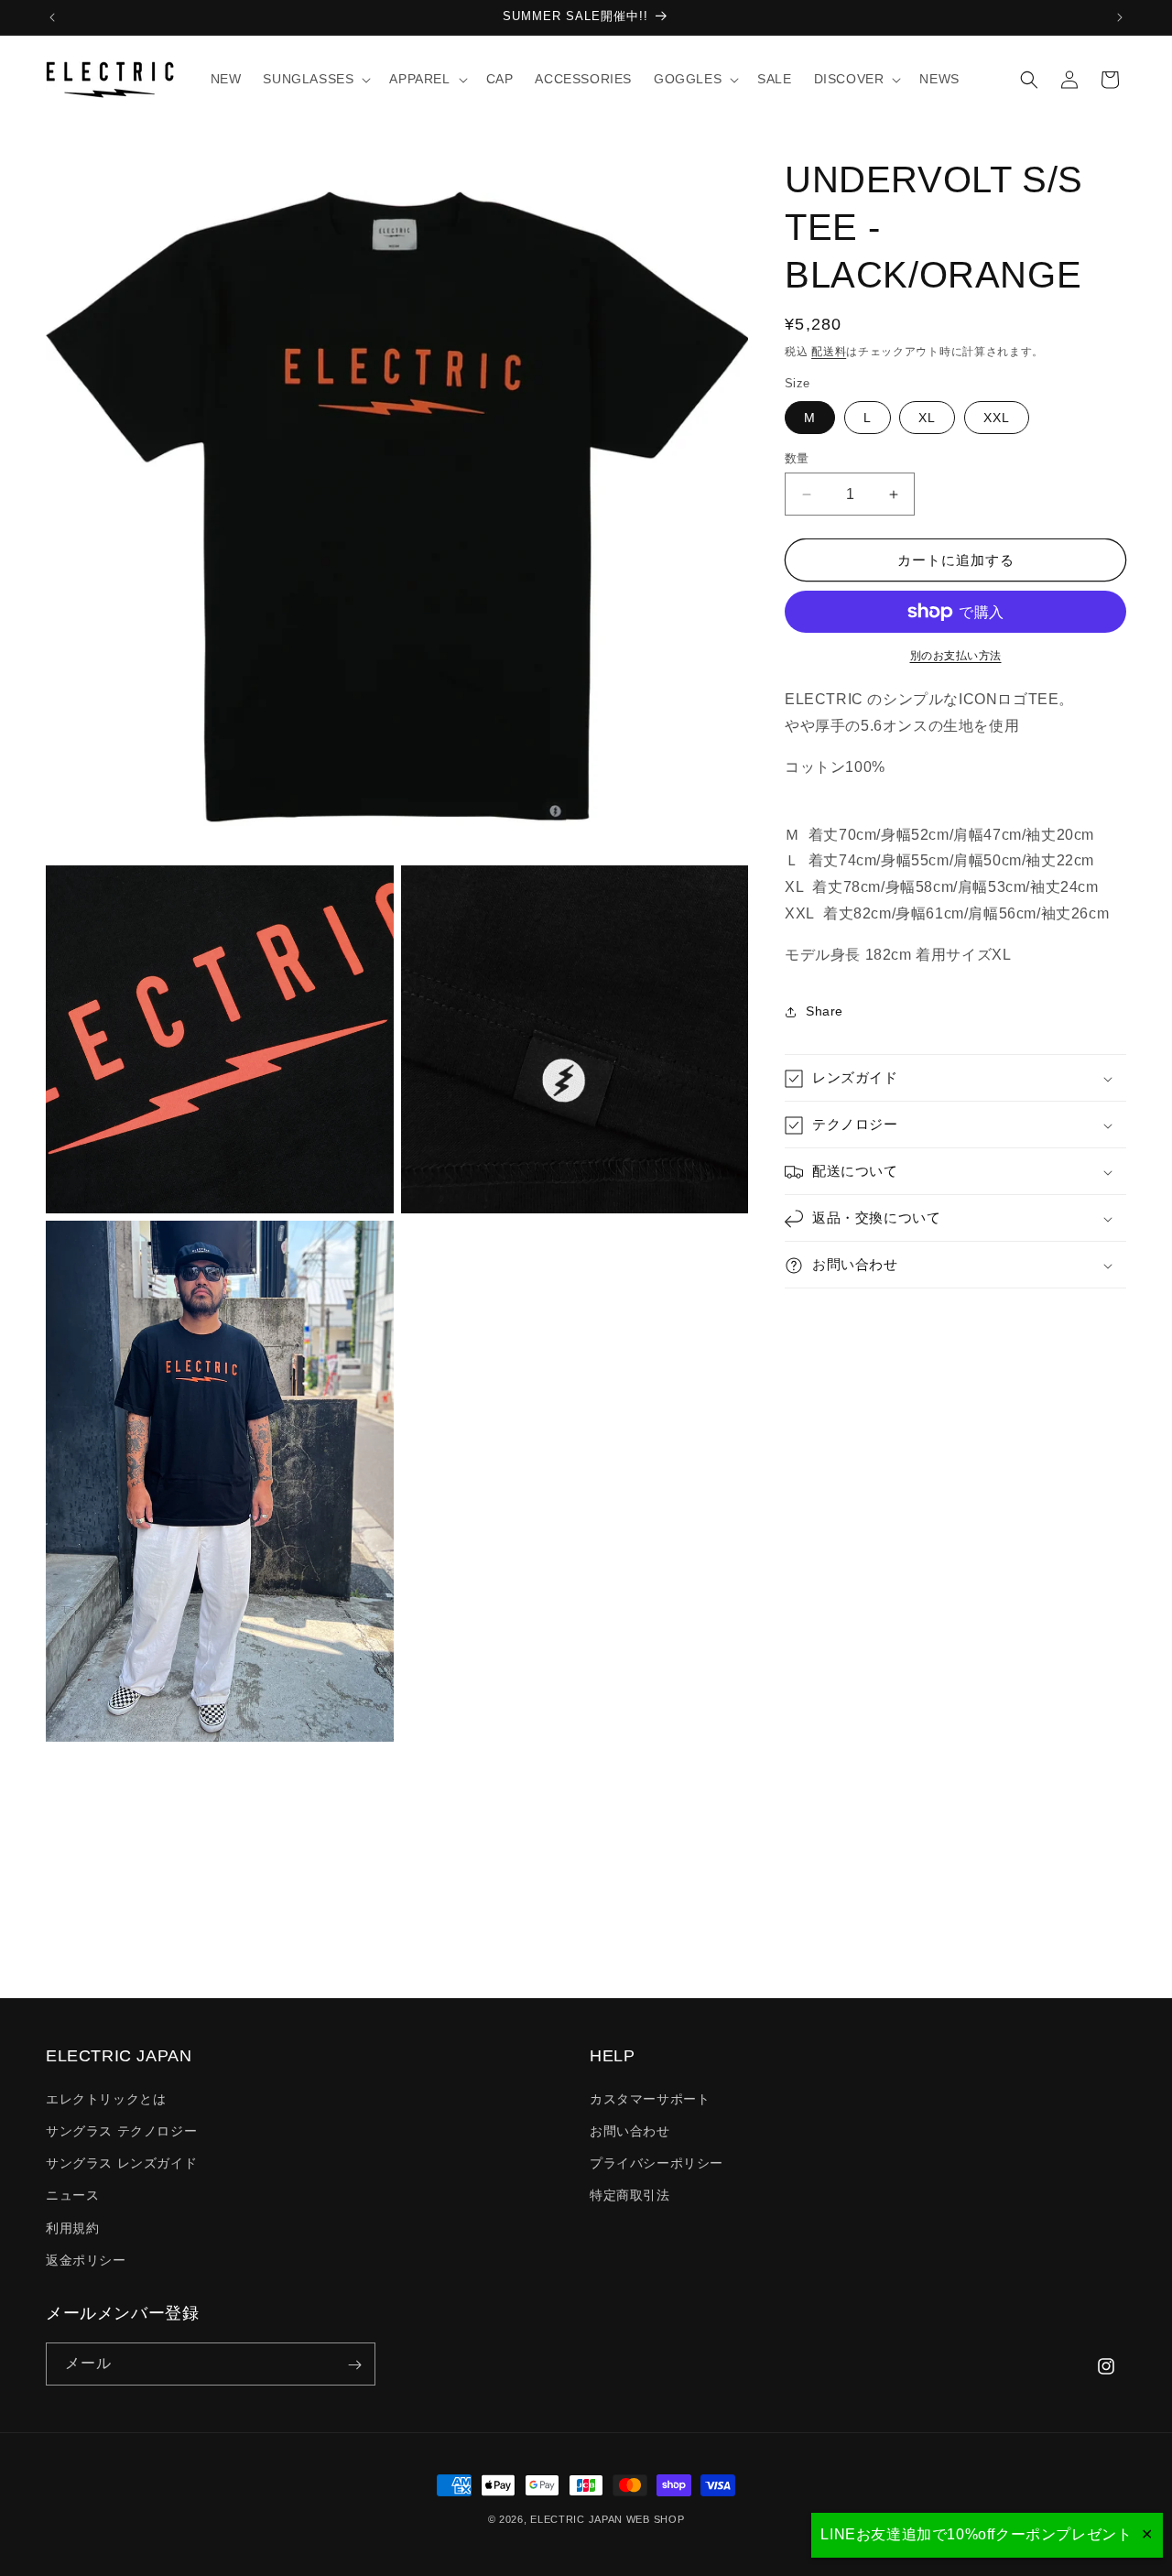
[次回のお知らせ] (1120, 17)
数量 (797, 458)
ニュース (72, 2195)
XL (927, 418)
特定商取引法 (630, 2195)
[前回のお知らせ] (52, 17)
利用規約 (72, 2227)
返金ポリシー (86, 2259)
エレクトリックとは (106, 2098)
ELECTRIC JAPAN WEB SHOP (607, 2519)
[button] (315, 79)
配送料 (829, 352)
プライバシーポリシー (657, 2163)
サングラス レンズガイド (121, 2163)
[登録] (354, 2365)
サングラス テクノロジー (121, 2130)
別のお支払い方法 (956, 656)
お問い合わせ (630, 2130)
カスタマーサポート (650, 2098)
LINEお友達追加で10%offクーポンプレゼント (976, 2534)
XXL (997, 418)
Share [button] (825, 1011)
